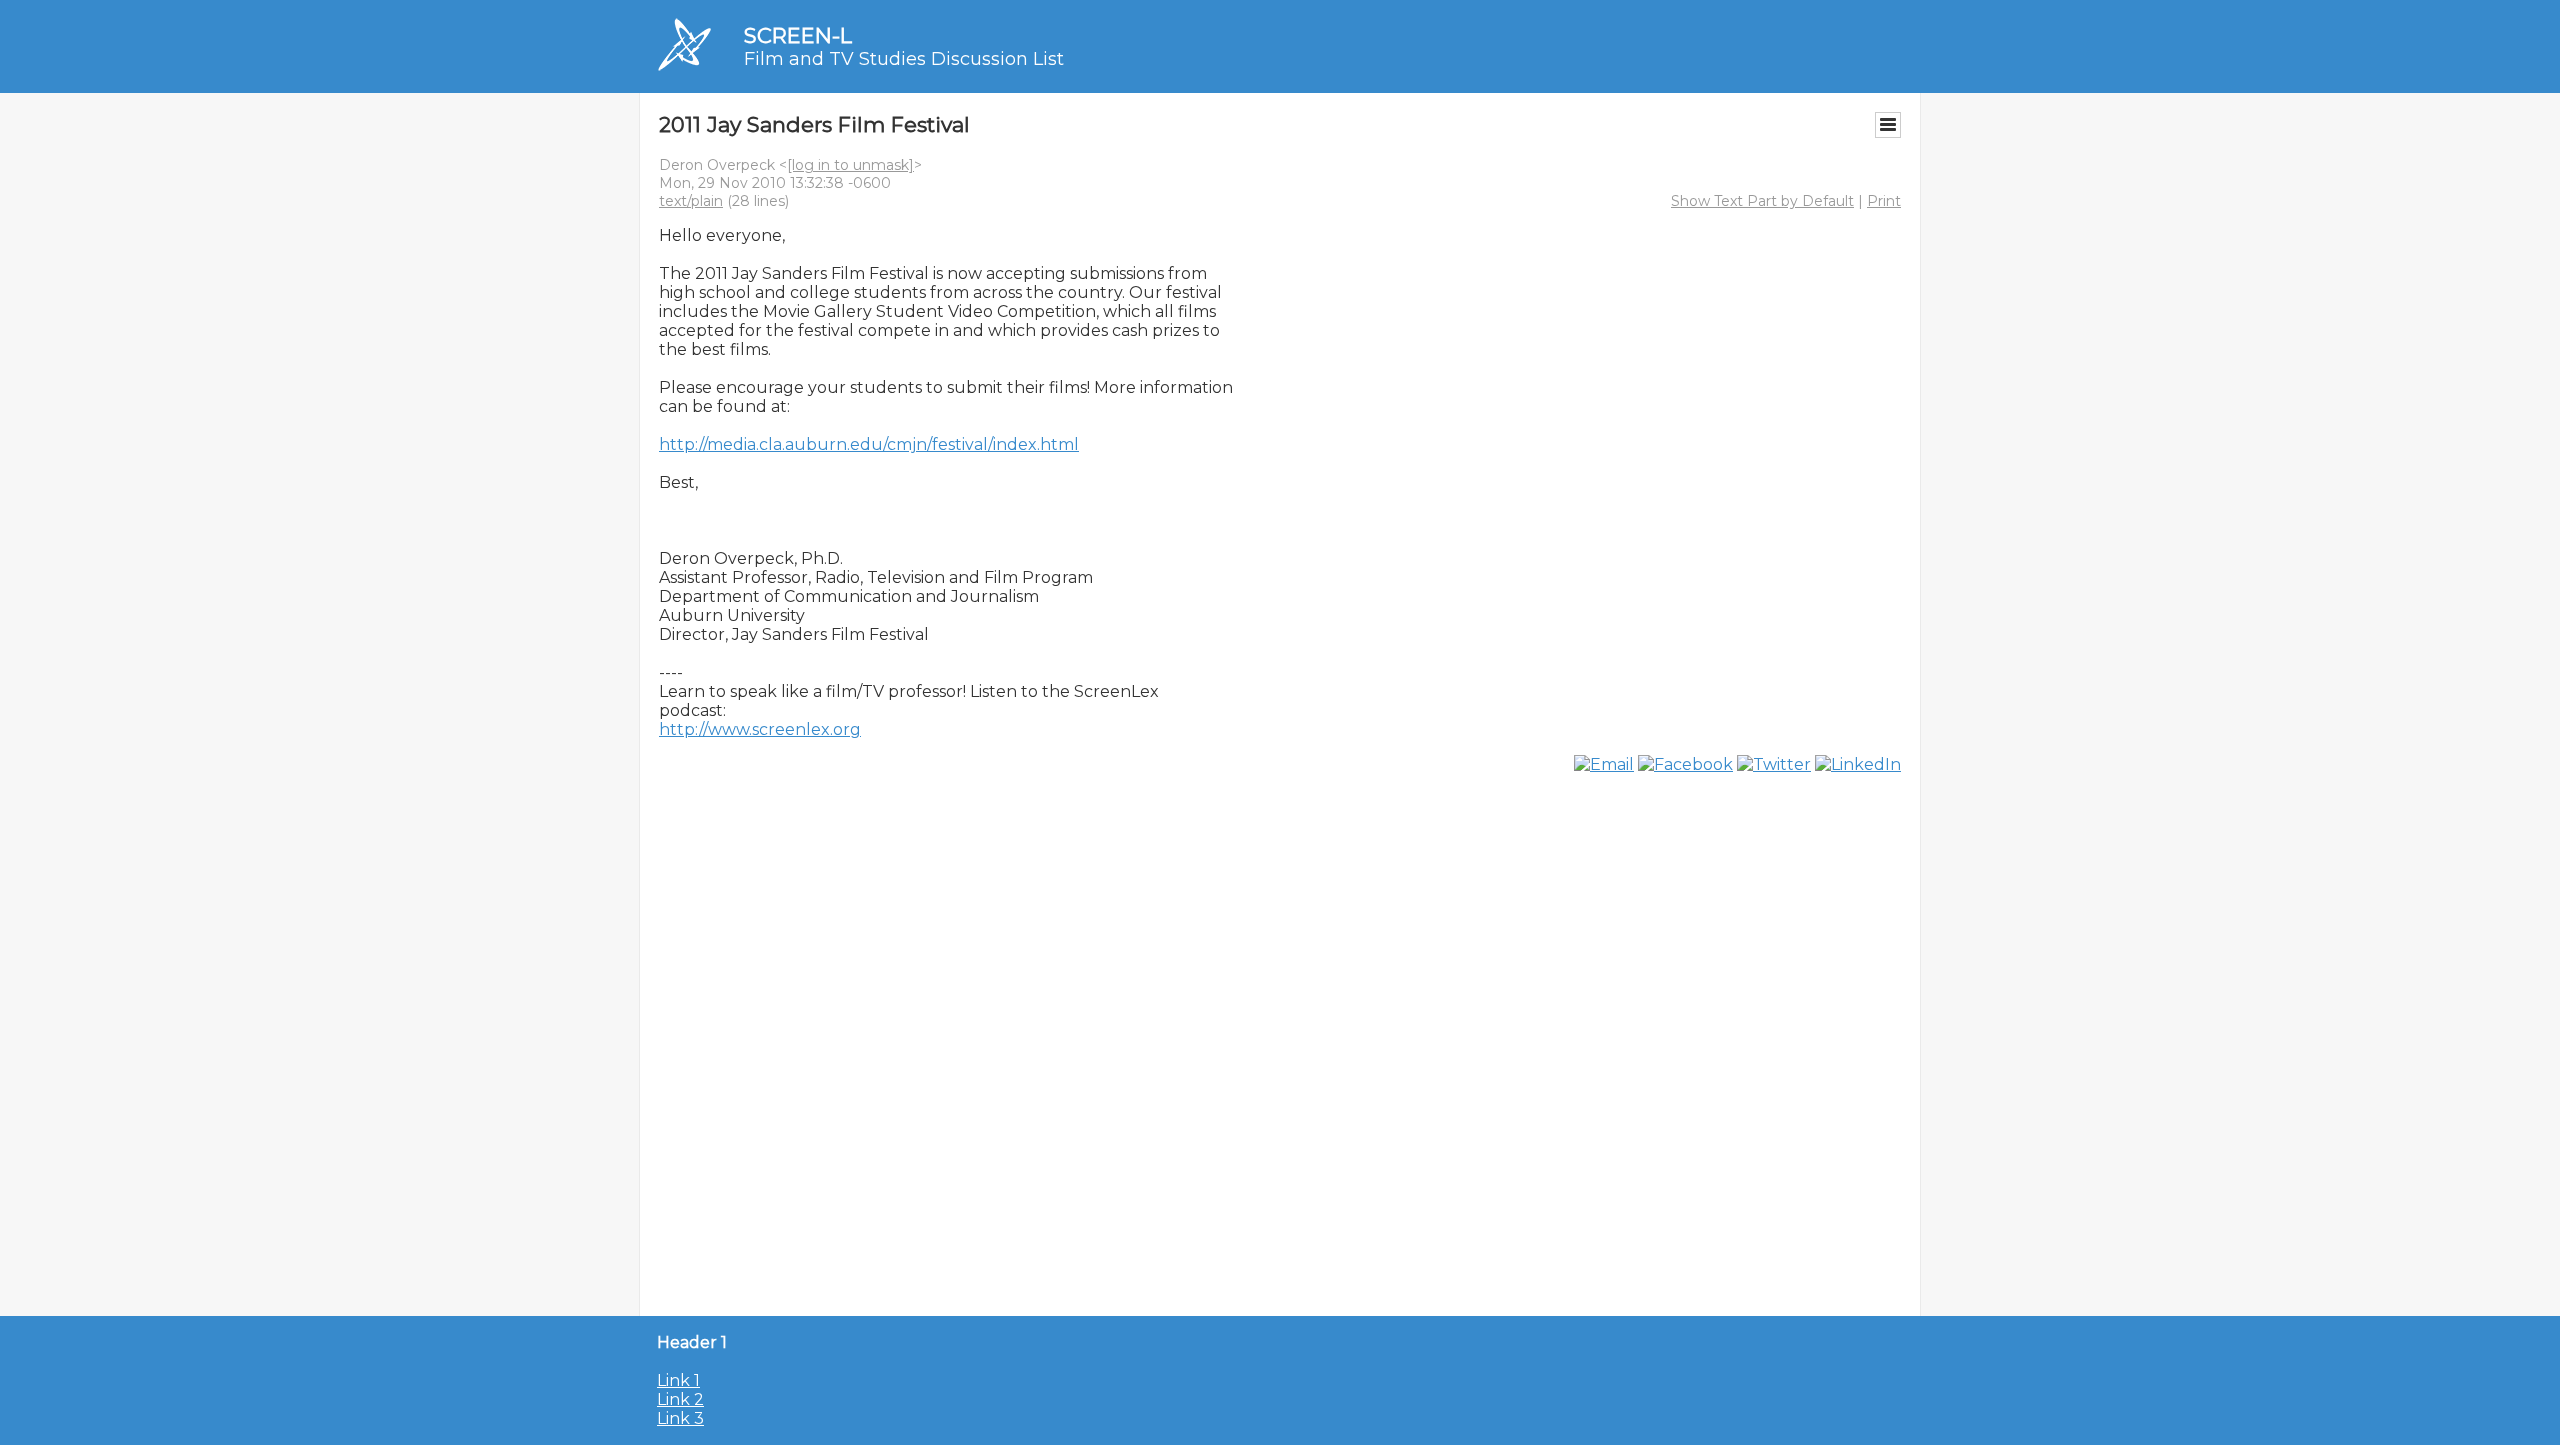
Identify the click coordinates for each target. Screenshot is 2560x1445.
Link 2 (680, 1399)
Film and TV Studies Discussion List (904, 59)
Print (1884, 201)
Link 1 (678, 1380)
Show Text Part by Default (1762, 201)
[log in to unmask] (850, 165)
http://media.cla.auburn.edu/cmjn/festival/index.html (869, 444)
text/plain (691, 201)
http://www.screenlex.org (760, 729)
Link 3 (680, 1418)
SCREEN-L (798, 35)
